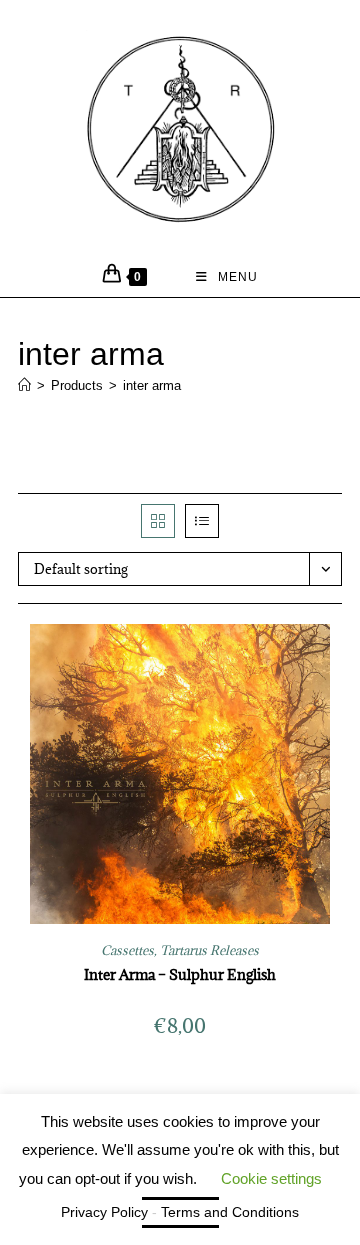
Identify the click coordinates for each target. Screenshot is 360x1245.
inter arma (152, 385)
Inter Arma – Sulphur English (180, 974)
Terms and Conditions (230, 1212)
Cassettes (127, 950)
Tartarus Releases (209, 950)
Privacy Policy (104, 1212)
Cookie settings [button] (271, 1178)
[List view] (202, 521)
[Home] (24, 385)
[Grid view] (158, 521)
